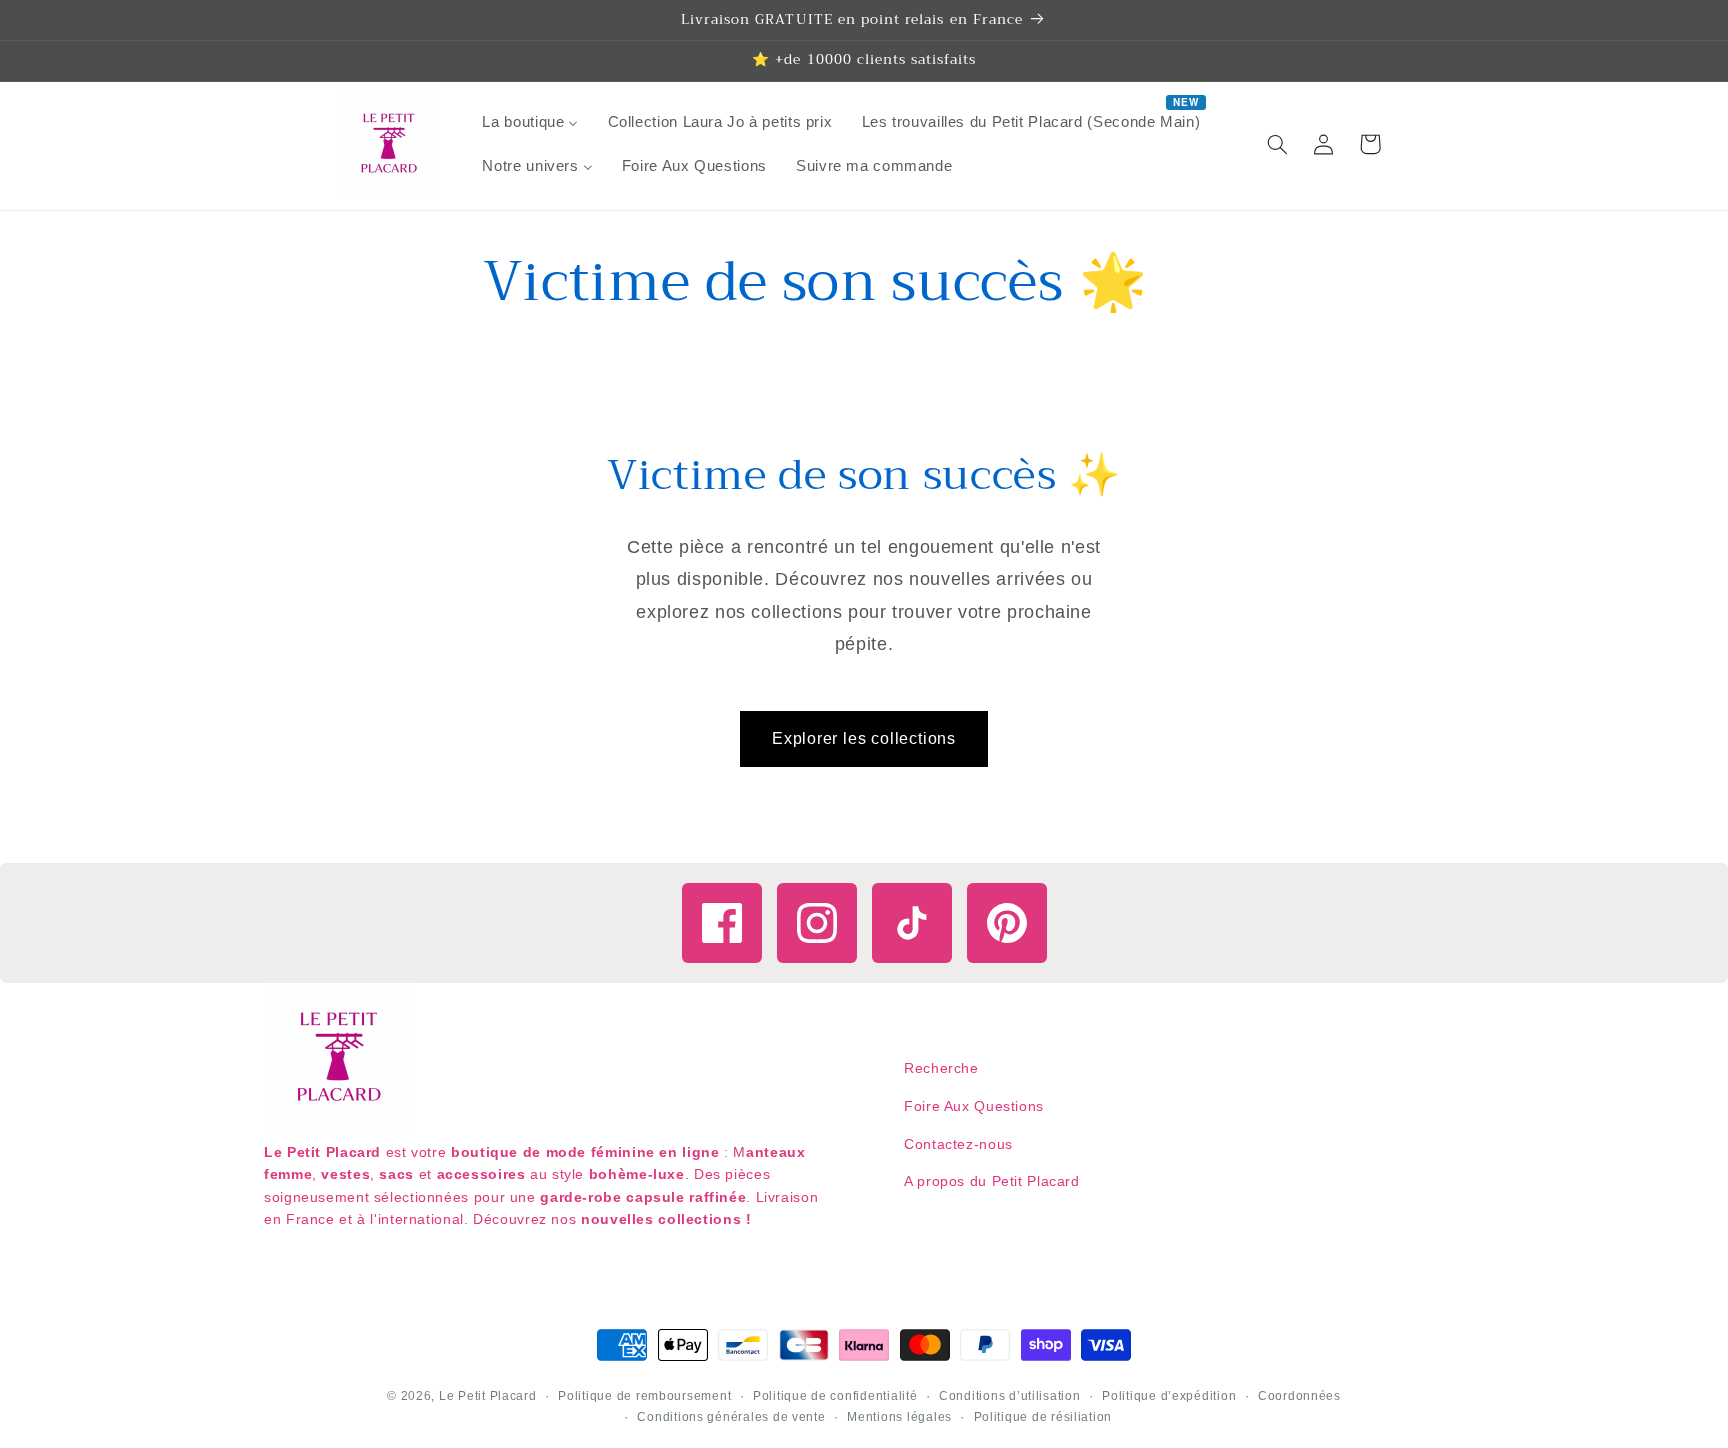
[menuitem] (530, 122)
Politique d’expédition (1169, 1396)
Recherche (941, 1068)
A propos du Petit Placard (992, 1181)
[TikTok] (912, 923)
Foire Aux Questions (974, 1106)
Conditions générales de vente (731, 1417)
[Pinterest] (1007, 923)
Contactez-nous (958, 1144)
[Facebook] (722, 923)
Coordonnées (1299, 1396)
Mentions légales (899, 1417)
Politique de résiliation (1043, 1417)
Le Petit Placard (488, 1396)
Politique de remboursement (644, 1396)
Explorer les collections (864, 738)
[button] (1278, 144)
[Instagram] (817, 923)
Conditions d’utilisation (1010, 1396)
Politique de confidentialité (835, 1396)
